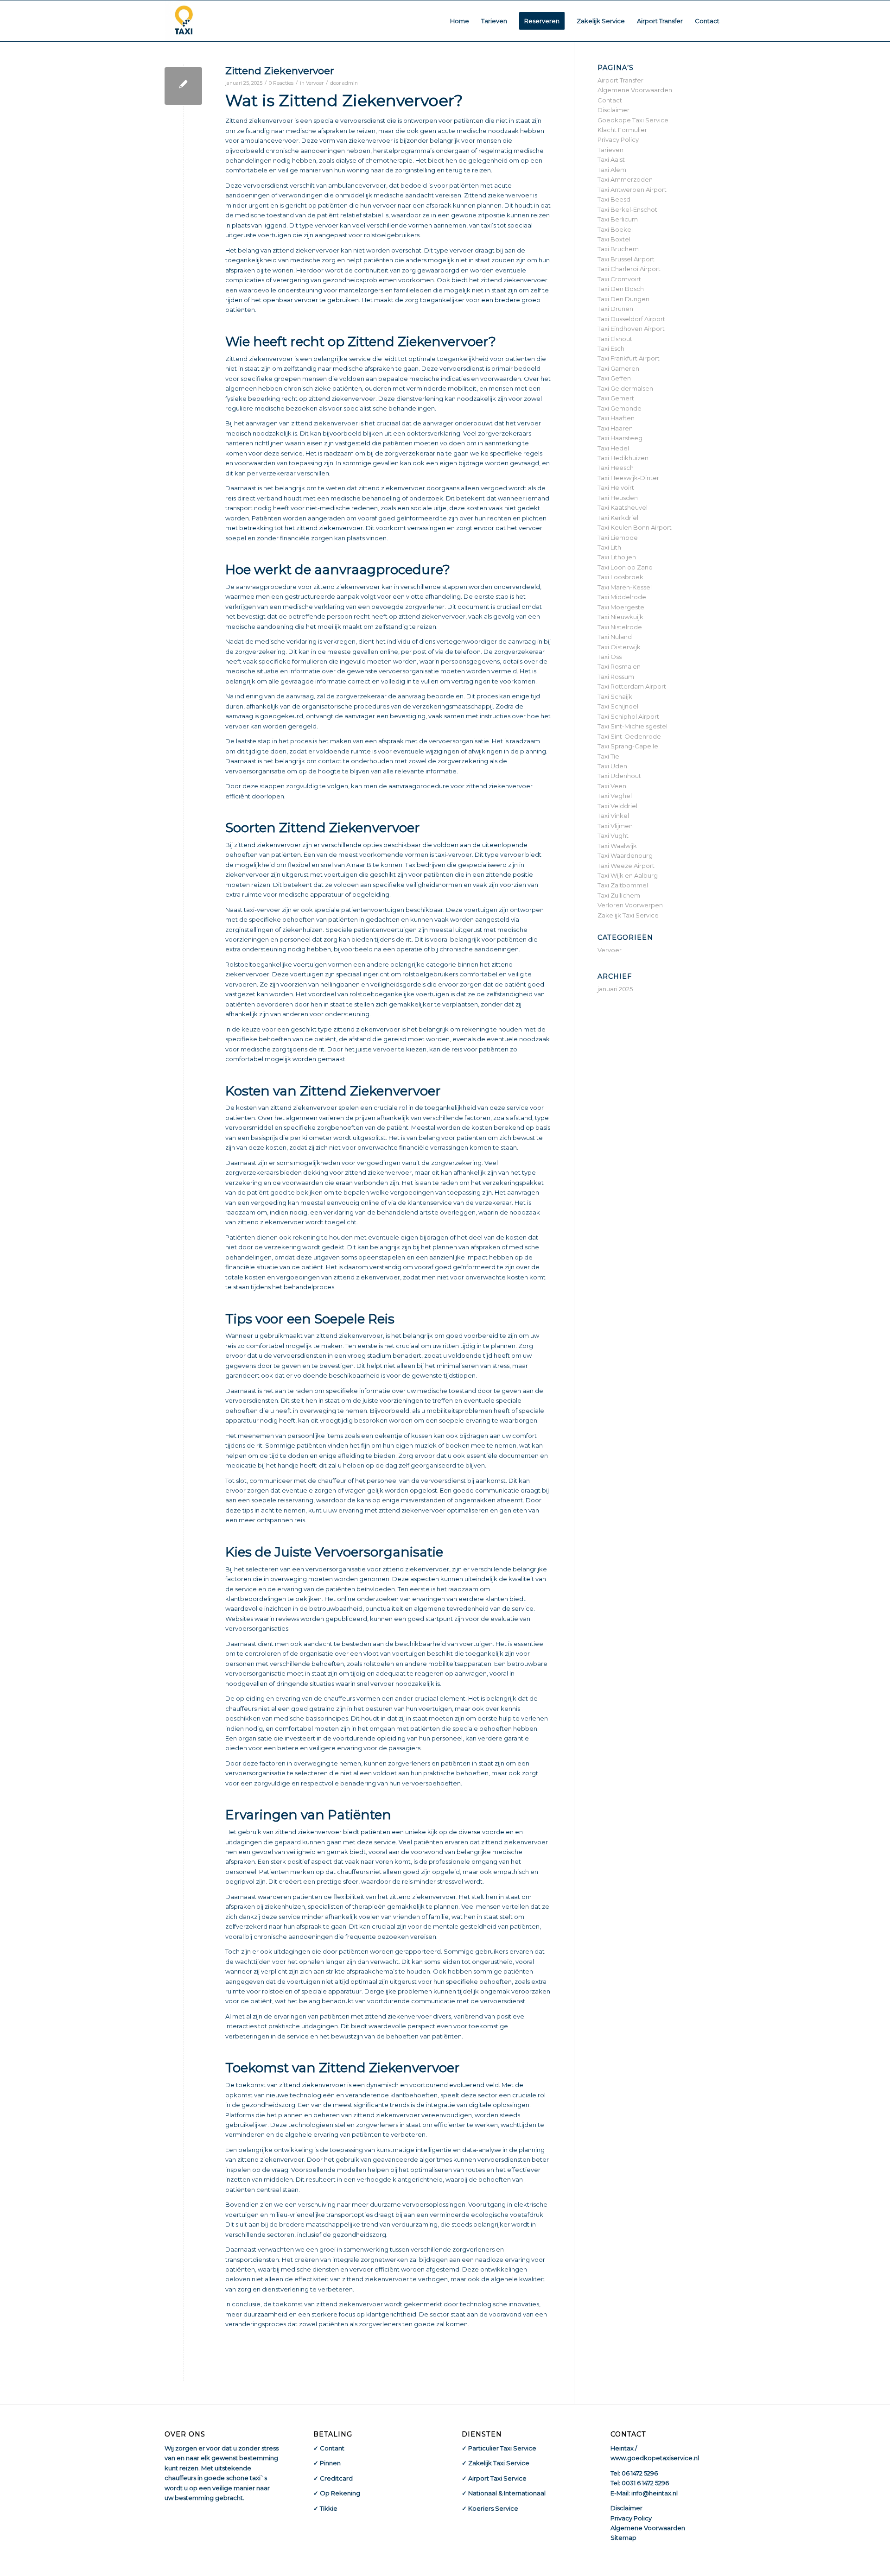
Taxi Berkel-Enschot (627, 209)
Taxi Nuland (615, 637)
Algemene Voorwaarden (635, 90)
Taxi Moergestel (622, 607)
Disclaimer (613, 110)
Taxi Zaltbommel (623, 885)
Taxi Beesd (614, 199)
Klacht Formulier (622, 130)
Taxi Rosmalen (619, 666)
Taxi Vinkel (613, 816)
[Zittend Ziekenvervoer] (183, 86)
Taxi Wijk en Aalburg (628, 875)
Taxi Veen (612, 786)
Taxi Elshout (615, 339)
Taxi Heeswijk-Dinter (628, 478)
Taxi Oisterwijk (619, 647)
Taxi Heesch (616, 468)
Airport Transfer (620, 80)
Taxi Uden (612, 766)
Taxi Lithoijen (617, 557)
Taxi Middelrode (622, 597)
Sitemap (623, 2538)
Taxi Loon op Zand (625, 567)
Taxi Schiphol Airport (628, 716)
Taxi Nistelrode (620, 627)
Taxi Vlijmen (615, 826)
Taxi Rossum (616, 677)
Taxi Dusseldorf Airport (631, 319)
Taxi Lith (609, 547)
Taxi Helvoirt (616, 487)
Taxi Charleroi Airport (629, 269)
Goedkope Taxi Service (633, 120)
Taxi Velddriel (617, 806)
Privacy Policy (618, 139)
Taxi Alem (612, 170)
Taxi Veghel (615, 796)
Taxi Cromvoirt (619, 279)
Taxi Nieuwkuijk (620, 617)
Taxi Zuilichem (619, 895)
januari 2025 (615, 989)
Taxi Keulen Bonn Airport (635, 527)
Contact (610, 100)
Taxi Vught (613, 835)
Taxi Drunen (615, 309)
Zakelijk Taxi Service (628, 915)
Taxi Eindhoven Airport (631, 329)
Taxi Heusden (618, 498)
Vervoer (315, 83)
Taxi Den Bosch (621, 289)
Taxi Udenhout (619, 776)
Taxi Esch (611, 348)
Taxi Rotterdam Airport (632, 686)
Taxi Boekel (615, 229)
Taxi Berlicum (618, 219)
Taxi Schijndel (618, 706)
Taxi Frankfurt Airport (629, 358)
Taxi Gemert (616, 398)
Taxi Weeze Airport (626, 866)
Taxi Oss (610, 657)
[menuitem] (460, 21)
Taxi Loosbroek (620, 577)
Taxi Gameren (618, 368)
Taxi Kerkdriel (618, 518)
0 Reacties (281, 83)
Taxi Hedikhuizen (623, 458)
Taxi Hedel (613, 448)
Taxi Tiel (609, 756)
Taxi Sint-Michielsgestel (633, 726)
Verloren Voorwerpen (630, 905)
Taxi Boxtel (614, 239)
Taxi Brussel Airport (626, 259)
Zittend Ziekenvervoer (280, 71)
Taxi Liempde (618, 538)
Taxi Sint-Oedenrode (629, 736)
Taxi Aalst (611, 159)
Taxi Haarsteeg (620, 438)
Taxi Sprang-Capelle (628, 746)
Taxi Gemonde (620, 408)
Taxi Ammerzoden (625, 179)
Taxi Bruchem (618, 249)
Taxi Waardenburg (625, 855)
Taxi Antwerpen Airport (632, 190)
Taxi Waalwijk (617, 846)
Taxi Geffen (614, 378)
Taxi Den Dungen (623, 299)
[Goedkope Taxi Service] (184, 21)
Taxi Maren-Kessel (625, 587)
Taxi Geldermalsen (625, 388)
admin (350, 83)
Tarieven (610, 150)
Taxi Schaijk (615, 696)
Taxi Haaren (615, 428)
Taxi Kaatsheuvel (623, 507)
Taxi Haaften (616, 418)
